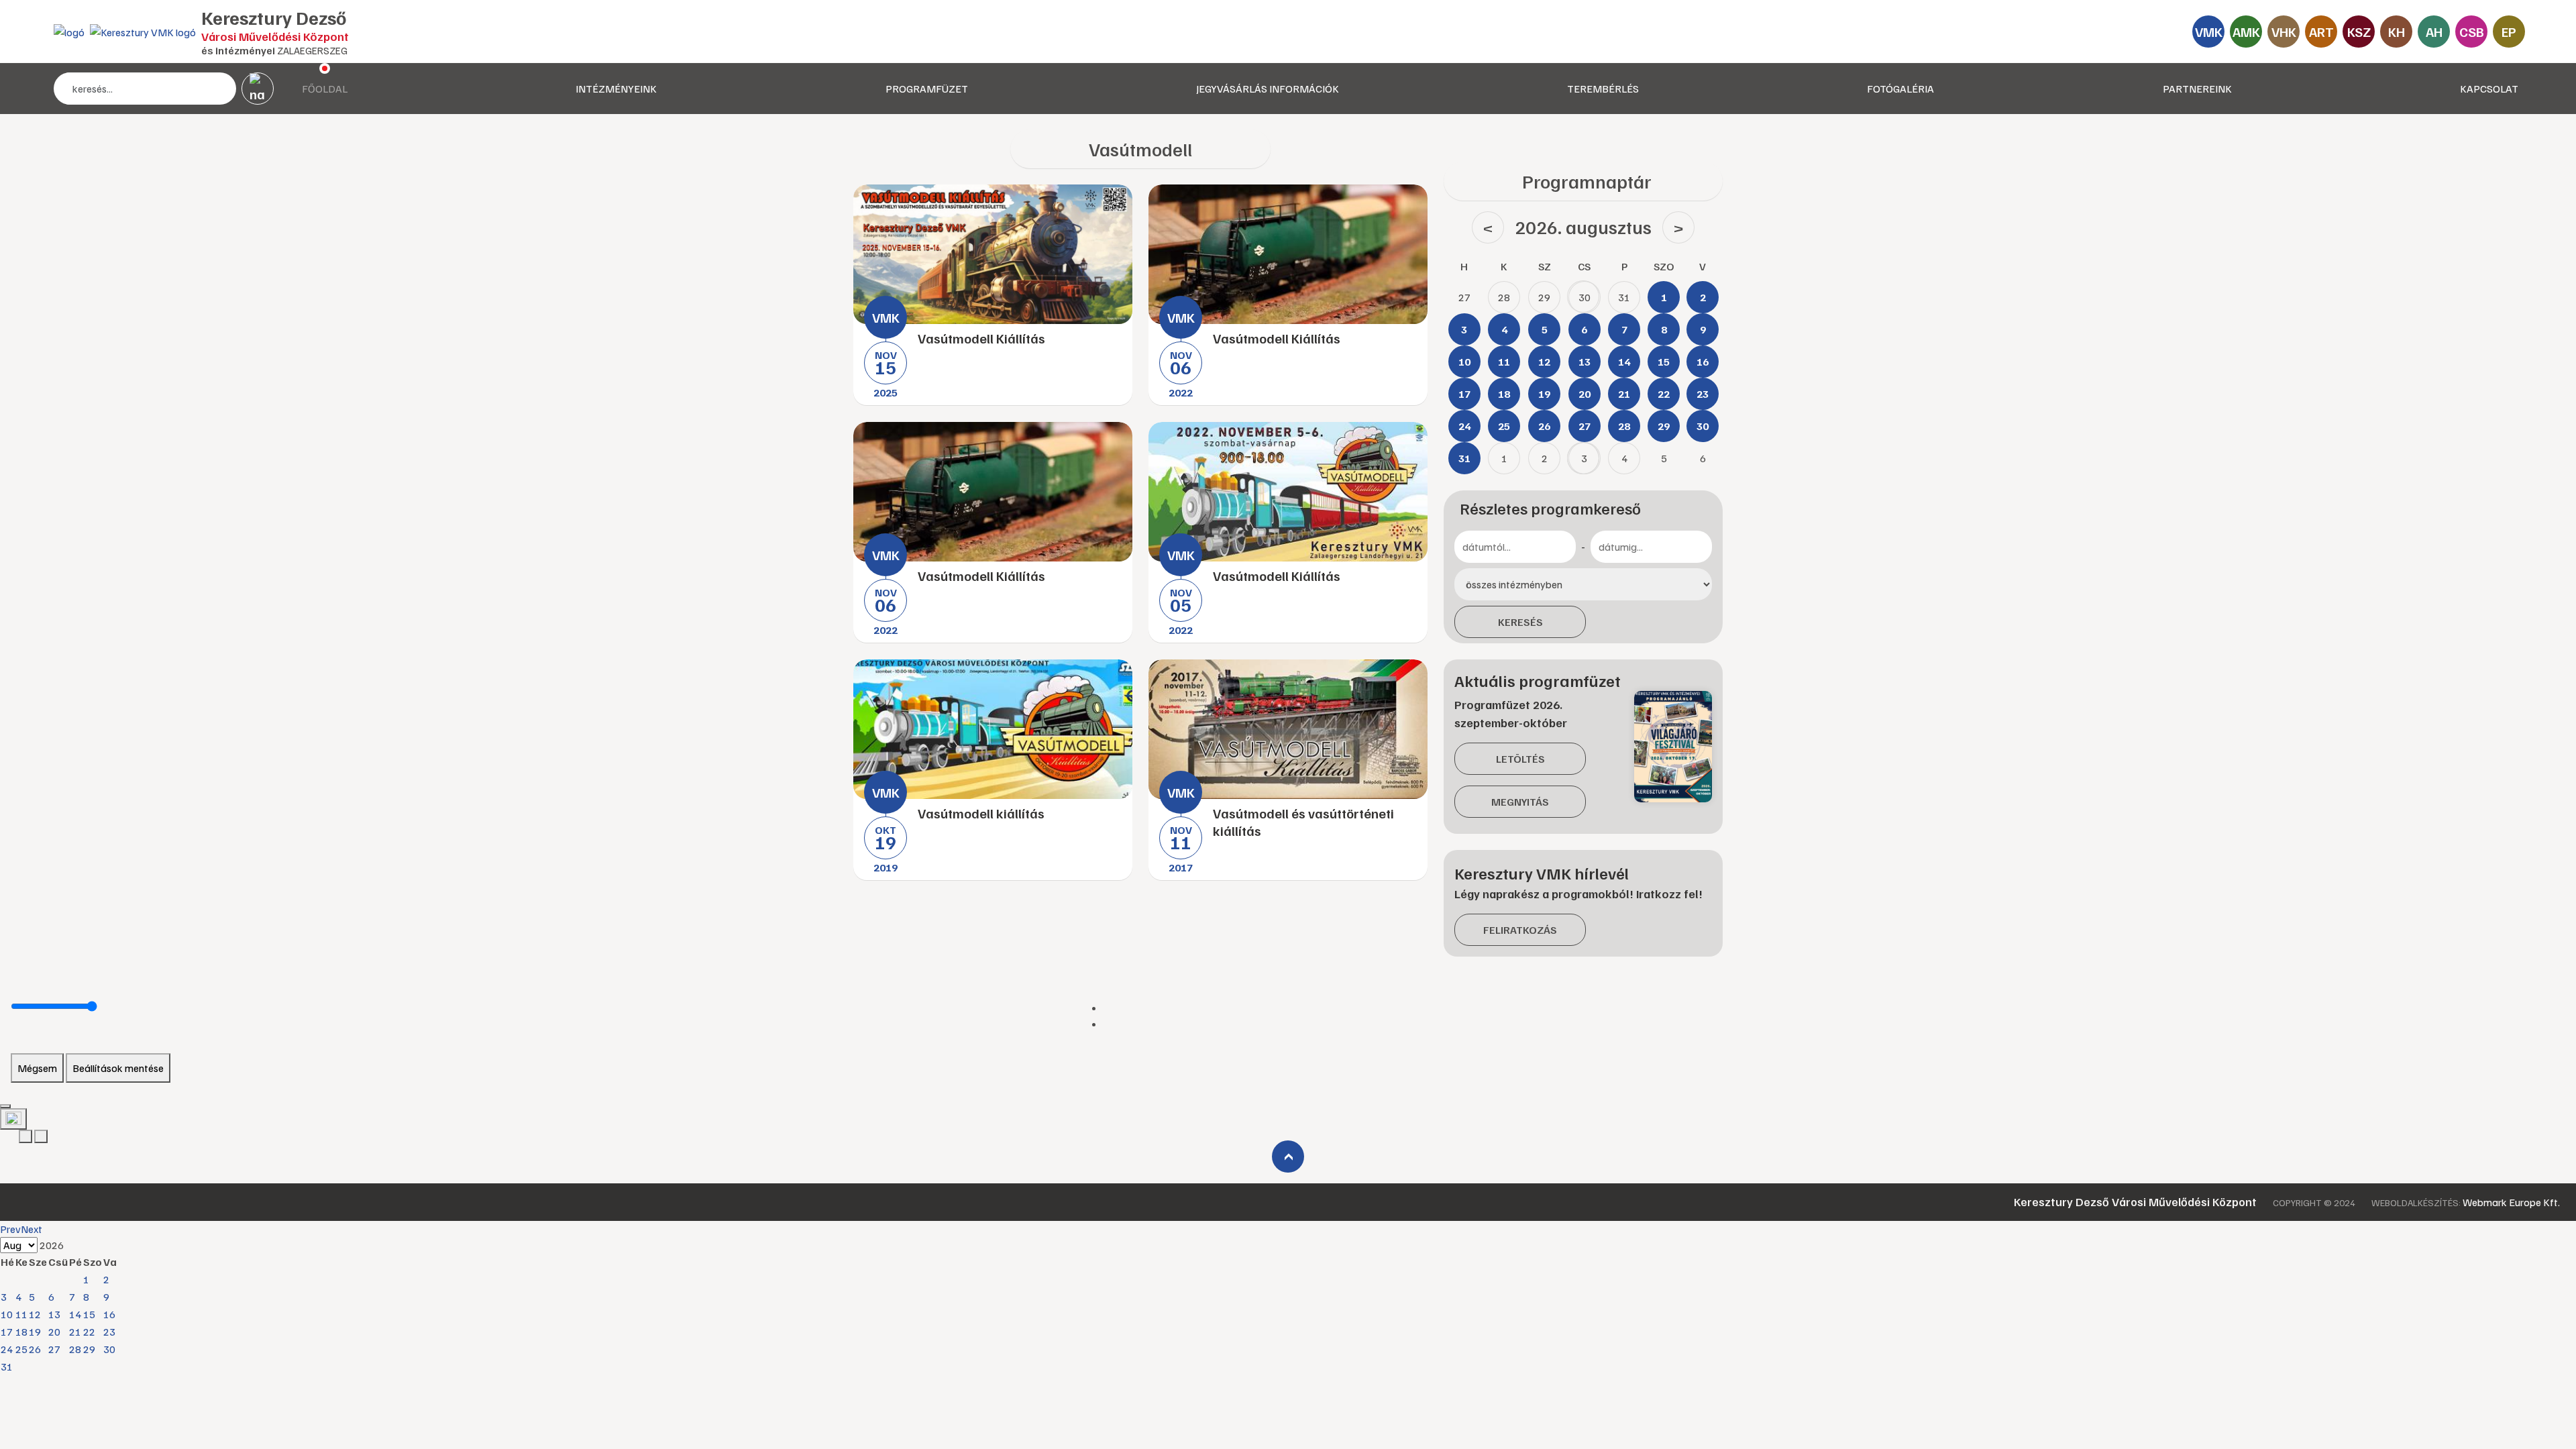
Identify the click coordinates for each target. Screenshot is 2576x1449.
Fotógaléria (1900, 89)
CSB (2472, 32)
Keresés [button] (1520, 622)
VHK (2284, 32)
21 (75, 1332)
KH (2397, 32)
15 (89, 1314)
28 (75, 1349)
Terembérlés (1603, 89)
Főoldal (325, 89)
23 (109, 1332)
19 (35, 1332)
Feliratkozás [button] (1520, 930)
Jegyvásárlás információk (1268, 89)
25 (21, 1349)
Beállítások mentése (118, 1068)
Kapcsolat (2489, 89)
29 (89, 1349)
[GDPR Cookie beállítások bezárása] (5, 1106)
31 (7, 1366)
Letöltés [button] (1520, 759)
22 (89, 1332)
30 (109, 1349)
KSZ (2359, 32)
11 (21, 1314)
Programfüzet (927, 89)
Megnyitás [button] (1520, 802)
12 (35, 1314)
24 (7, 1349)
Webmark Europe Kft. (2511, 1202)
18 (21, 1332)
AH (2434, 32)
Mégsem (37, 1068)
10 (7, 1314)
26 (35, 1349)
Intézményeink (616, 89)
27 (54, 1349)
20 (54, 1332)
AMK (2246, 32)
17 (7, 1332)
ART (2321, 32)
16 (109, 1314)
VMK (2209, 32)
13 (54, 1314)
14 (75, 1314)
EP (2509, 32)
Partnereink (2197, 89)
